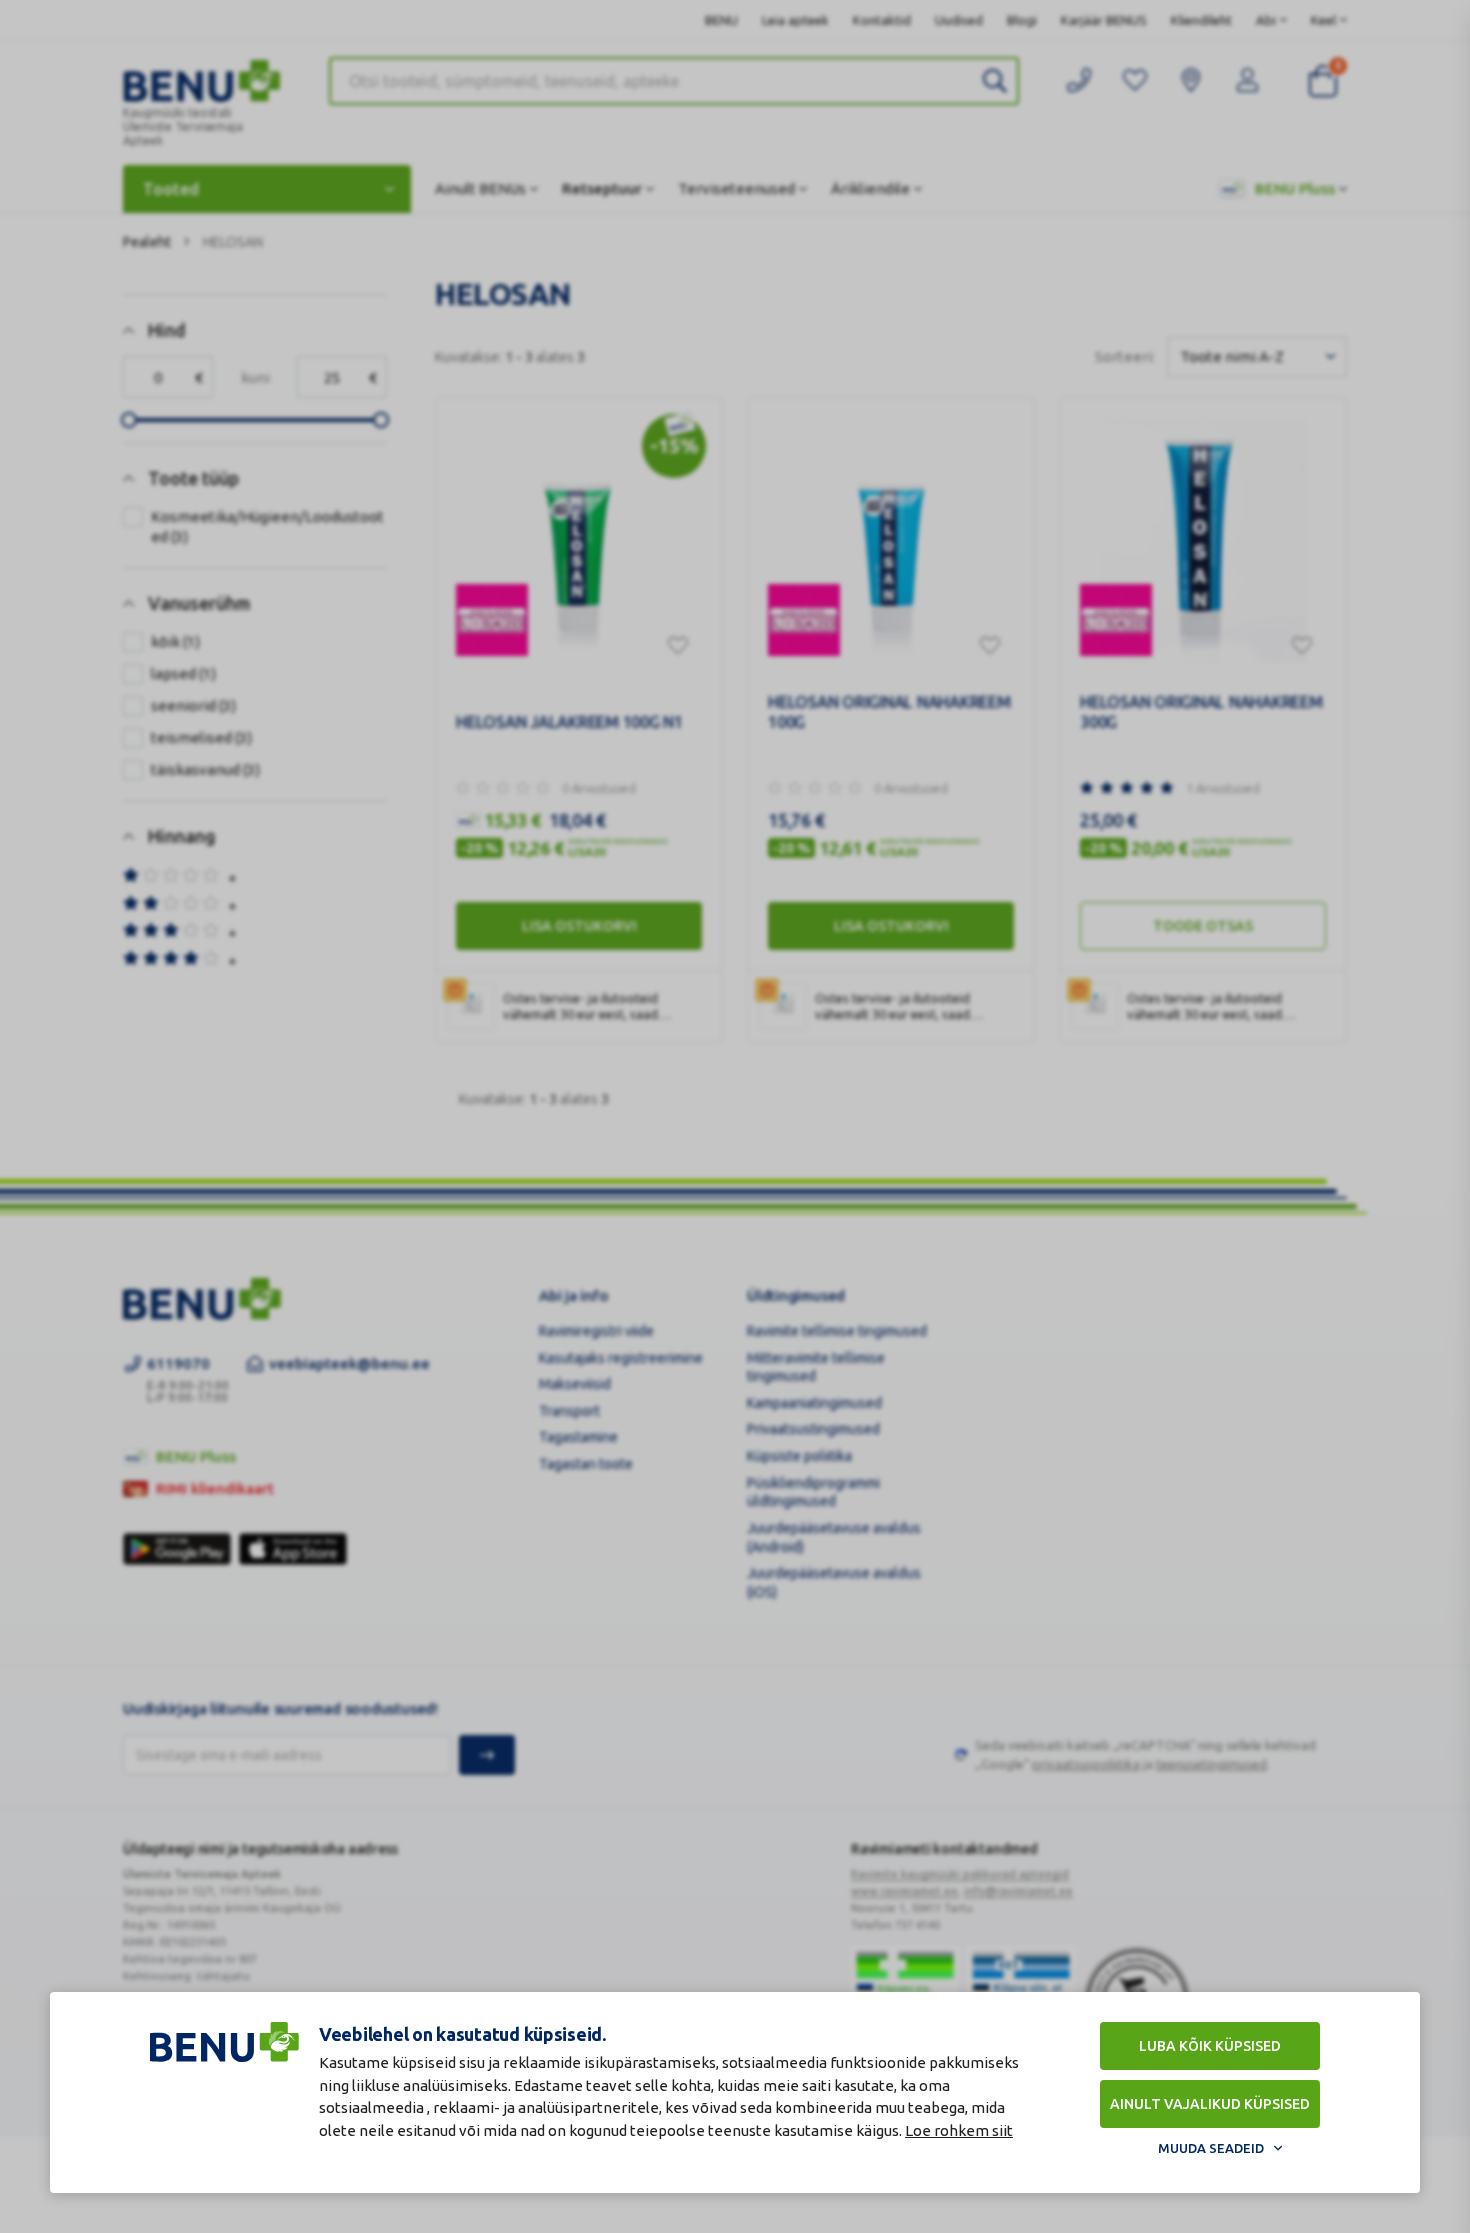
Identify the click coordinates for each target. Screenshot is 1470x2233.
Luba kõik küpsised (1210, 2046)
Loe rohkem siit (959, 2130)
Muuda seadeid (1211, 2148)
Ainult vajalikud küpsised (1210, 2104)
